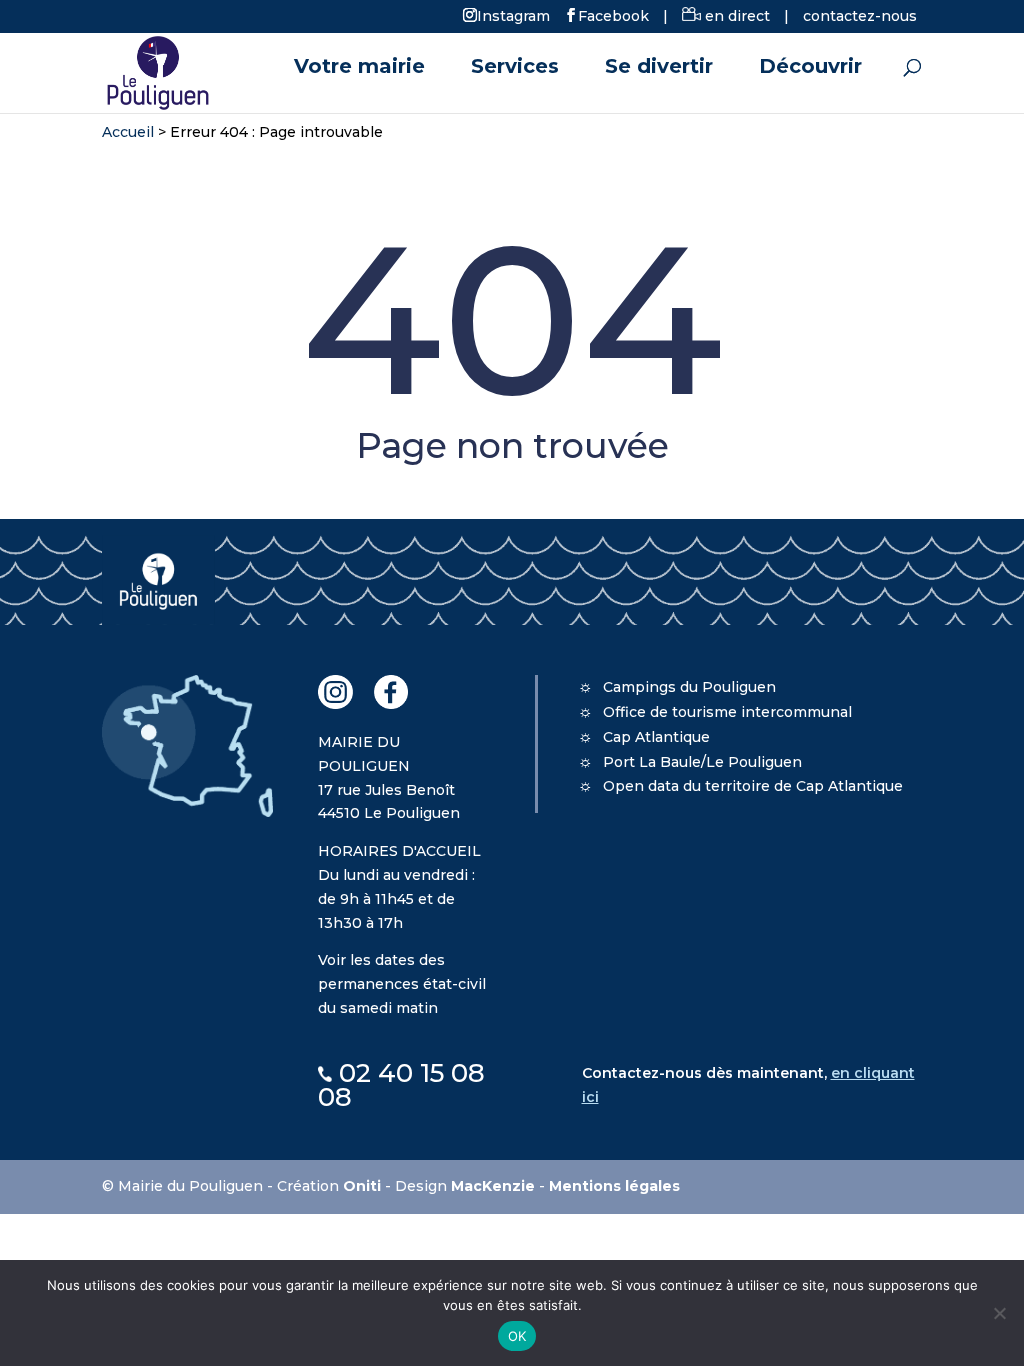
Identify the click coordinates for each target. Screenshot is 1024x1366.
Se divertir (659, 68)
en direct (735, 16)
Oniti (362, 1186)
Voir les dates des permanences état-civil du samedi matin (402, 984)
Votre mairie (359, 68)
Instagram (513, 15)
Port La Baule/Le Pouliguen (702, 762)
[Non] (999, 1313)
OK (517, 1336)
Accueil (128, 132)
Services (515, 68)
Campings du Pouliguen (689, 687)
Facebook (613, 15)
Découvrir (810, 68)
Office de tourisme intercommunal (727, 712)
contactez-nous (860, 16)
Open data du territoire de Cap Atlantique (753, 786)
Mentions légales (614, 1186)
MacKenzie (493, 1186)
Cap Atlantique (656, 737)
